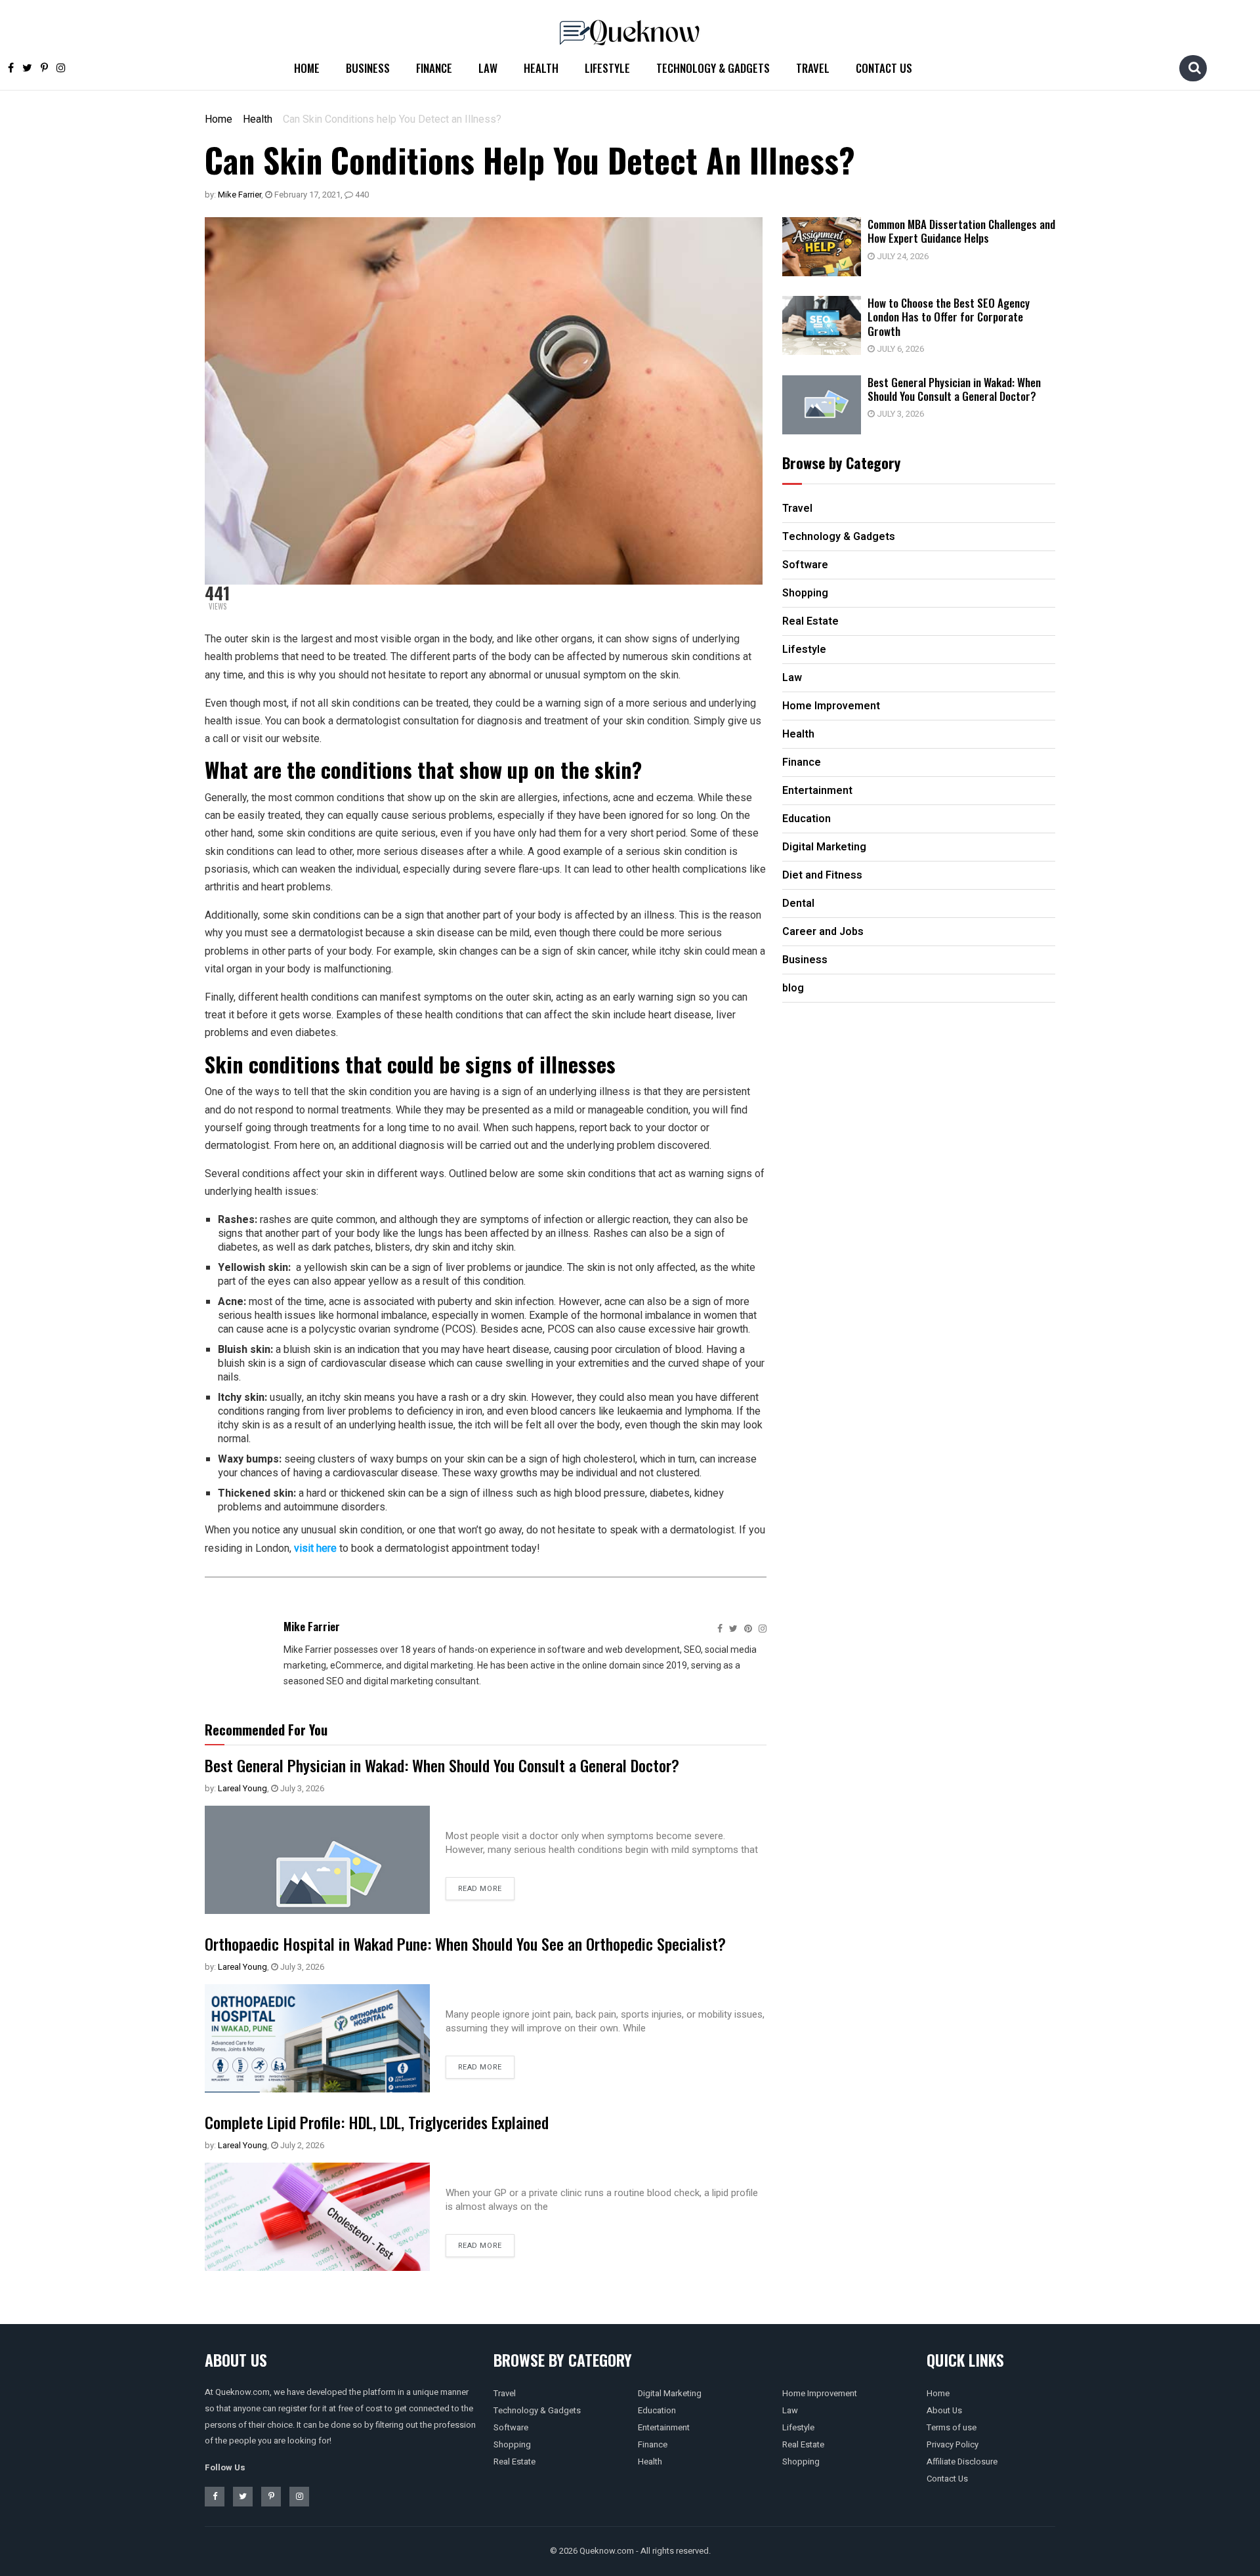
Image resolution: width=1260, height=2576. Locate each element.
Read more (480, 1889)
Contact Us (884, 68)
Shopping (512, 2444)
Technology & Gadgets (713, 68)
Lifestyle (607, 68)
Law (488, 68)
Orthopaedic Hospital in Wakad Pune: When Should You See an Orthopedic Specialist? (465, 1943)
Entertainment (664, 2427)
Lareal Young (242, 1788)
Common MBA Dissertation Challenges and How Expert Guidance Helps (961, 231)
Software (511, 2427)
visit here (315, 1548)
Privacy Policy (953, 2444)
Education (657, 2410)
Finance (434, 68)
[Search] (1194, 68)
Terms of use (952, 2427)
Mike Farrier (240, 195)
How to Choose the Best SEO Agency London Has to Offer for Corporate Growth (949, 317)
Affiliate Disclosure (962, 2462)
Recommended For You (266, 1730)
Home (307, 68)
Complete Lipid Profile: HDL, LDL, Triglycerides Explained (377, 2122)
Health (541, 68)
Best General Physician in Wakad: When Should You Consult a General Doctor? (442, 1765)
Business (368, 68)
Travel (813, 68)
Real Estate (514, 2462)
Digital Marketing (670, 2393)
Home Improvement (820, 2393)
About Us (944, 2410)
